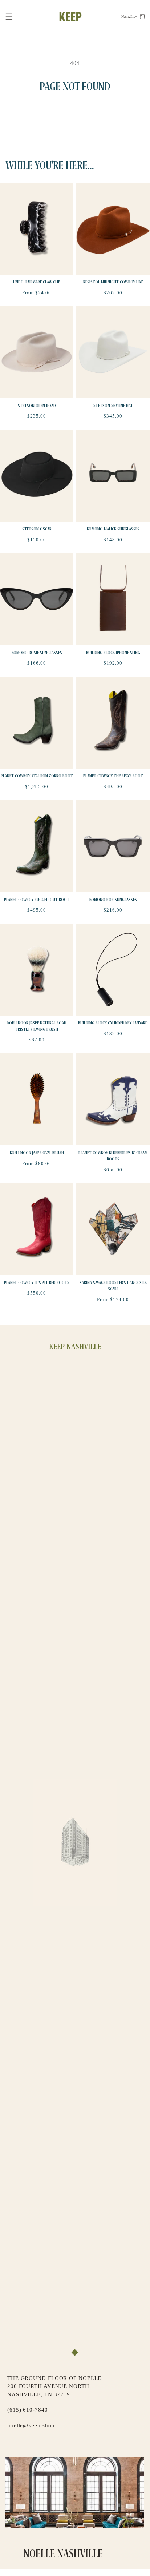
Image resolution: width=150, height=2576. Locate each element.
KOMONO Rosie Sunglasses (37, 653)
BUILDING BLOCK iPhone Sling (113, 653)
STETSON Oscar (37, 529)
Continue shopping (75, 114)
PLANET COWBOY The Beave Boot (113, 776)
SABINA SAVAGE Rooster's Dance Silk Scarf (113, 1286)
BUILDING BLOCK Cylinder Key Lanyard (113, 1023)
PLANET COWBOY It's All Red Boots (37, 1283)
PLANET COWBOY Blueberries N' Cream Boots (113, 1156)
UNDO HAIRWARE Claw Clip (37, 282)
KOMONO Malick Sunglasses (113, 529)
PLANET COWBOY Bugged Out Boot (37, 900)
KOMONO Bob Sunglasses (113, 900)
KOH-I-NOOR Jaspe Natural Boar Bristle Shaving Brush (37, 1026)
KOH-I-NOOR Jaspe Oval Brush (37, 1153)
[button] (9, 17)
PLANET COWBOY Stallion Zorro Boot (37, 776)
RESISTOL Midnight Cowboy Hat (113, 282)
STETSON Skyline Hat (113, 406)
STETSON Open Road (37, 406)
